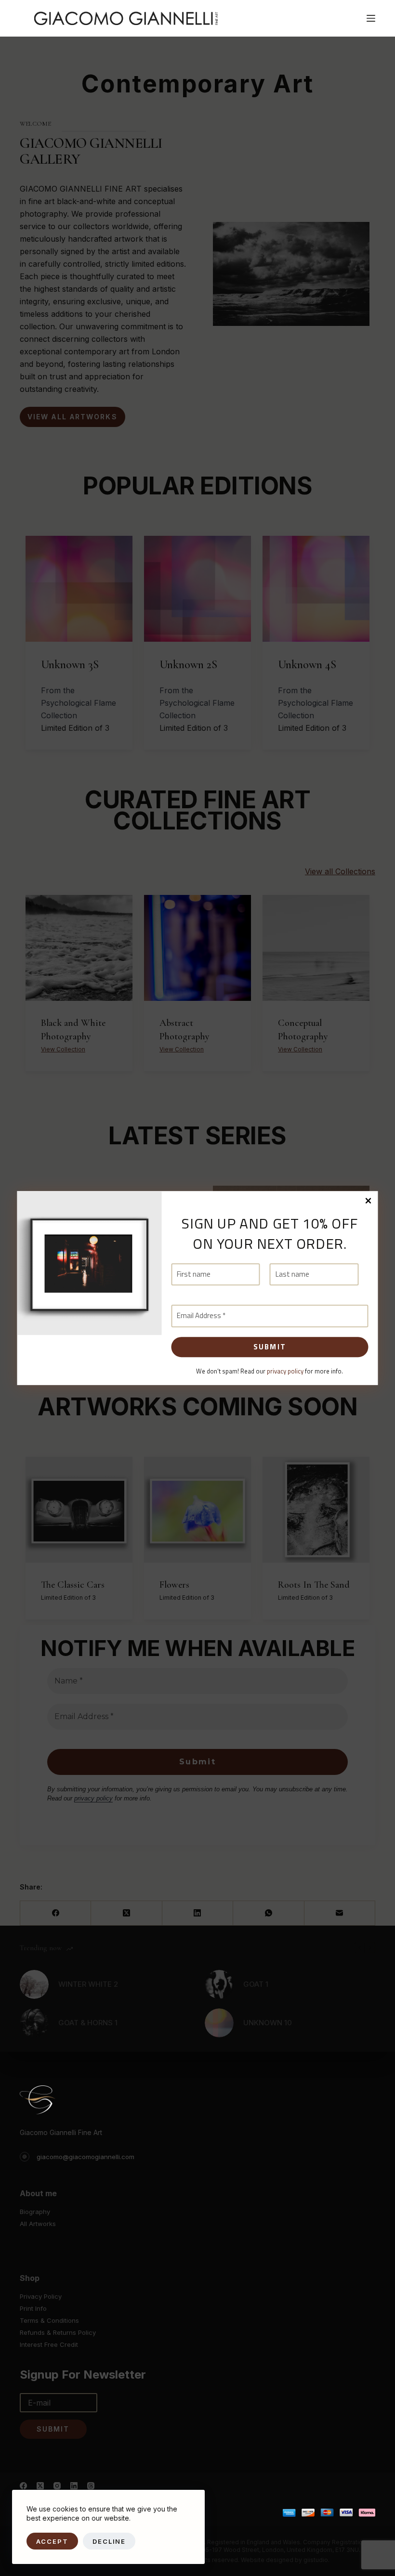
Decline (109, 2541)
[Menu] (371, 18)
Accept (52, 2541)
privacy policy (285, 1371)
